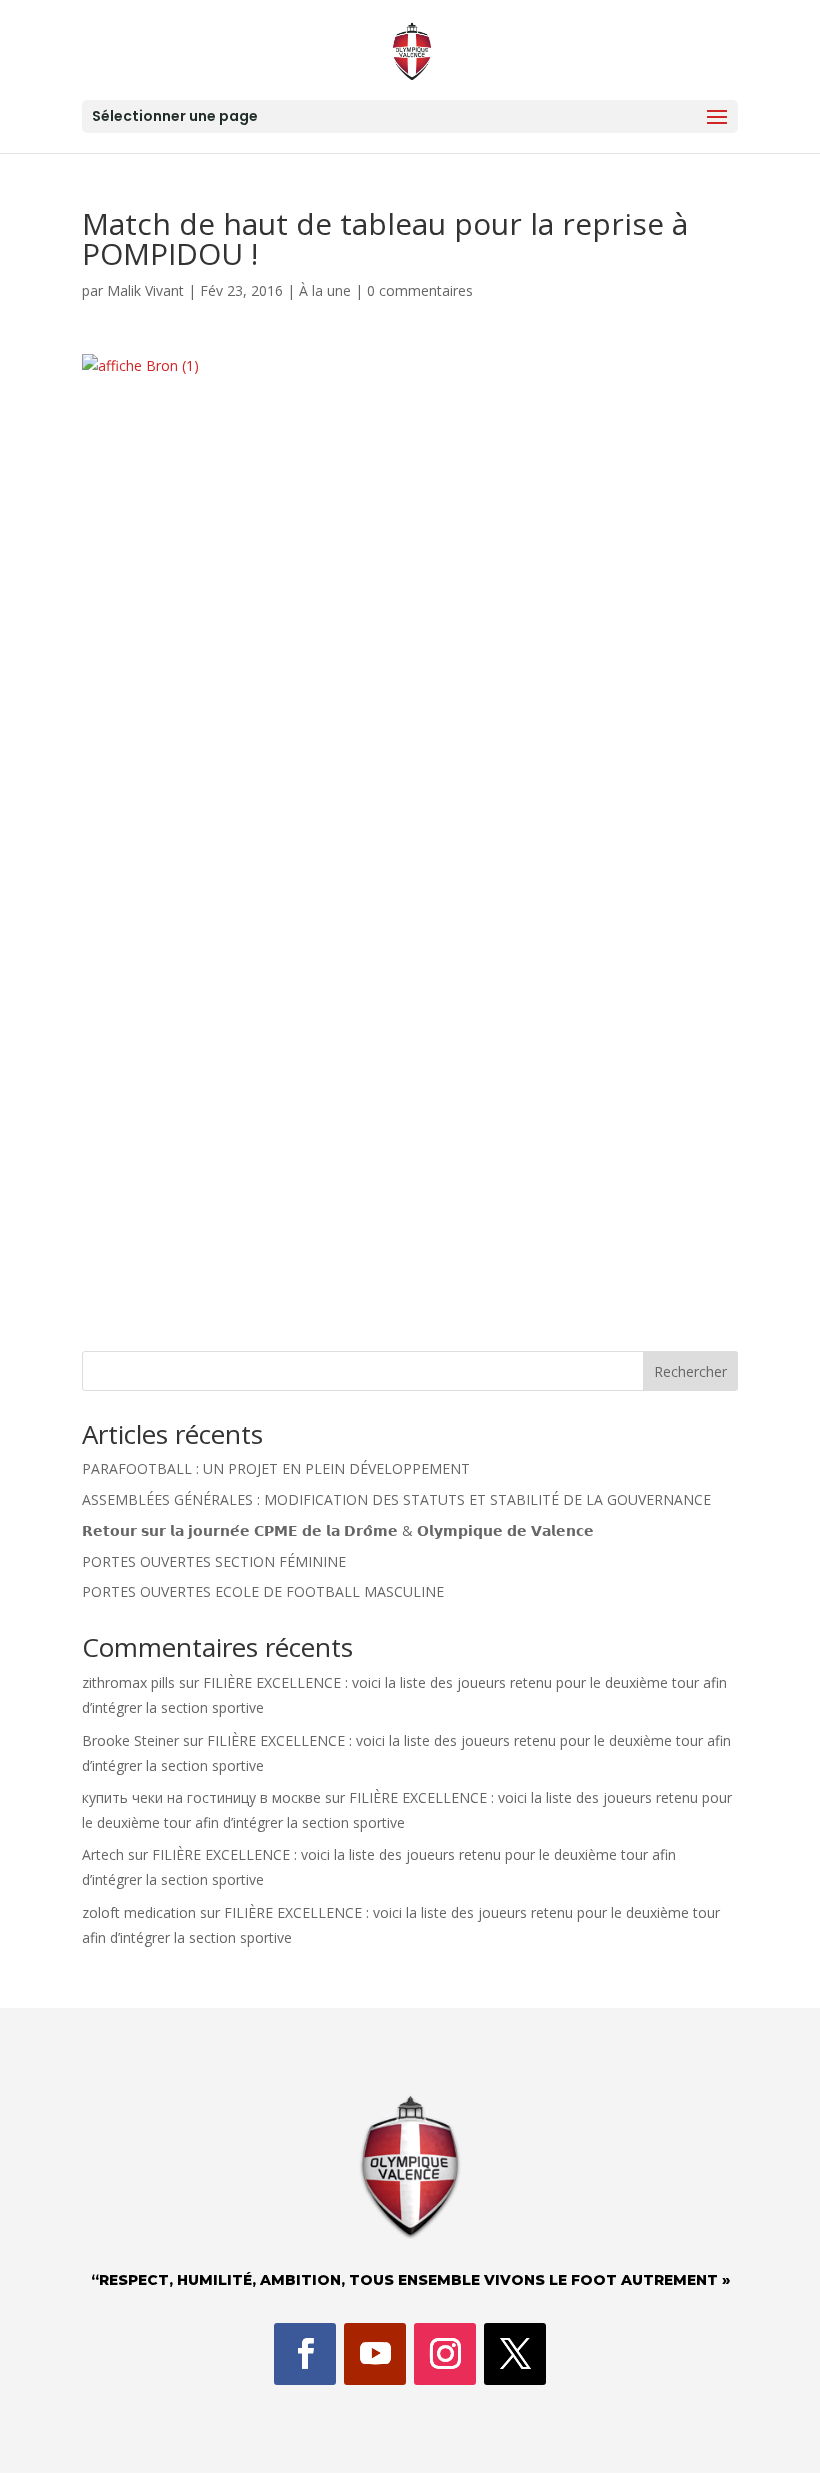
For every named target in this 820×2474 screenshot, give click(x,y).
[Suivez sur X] (515, 2354)
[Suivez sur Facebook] (305, 2354)
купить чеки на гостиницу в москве (201, 1797)
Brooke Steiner (130, 1740)
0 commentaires (420, 290)
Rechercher (690, 1371)
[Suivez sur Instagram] (445, 2354)
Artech (103, 1854)
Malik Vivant (145, 290)
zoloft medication (139, 1912)
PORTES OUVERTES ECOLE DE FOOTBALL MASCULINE (263, 1591)
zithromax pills (128, 1682)
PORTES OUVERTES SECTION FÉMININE (214, 1561)
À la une (325, 290)
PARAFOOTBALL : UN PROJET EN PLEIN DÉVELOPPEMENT (276, 1468)
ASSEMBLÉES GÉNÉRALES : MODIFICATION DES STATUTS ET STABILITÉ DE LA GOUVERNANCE (396, 1499)
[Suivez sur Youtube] (375, 2354)
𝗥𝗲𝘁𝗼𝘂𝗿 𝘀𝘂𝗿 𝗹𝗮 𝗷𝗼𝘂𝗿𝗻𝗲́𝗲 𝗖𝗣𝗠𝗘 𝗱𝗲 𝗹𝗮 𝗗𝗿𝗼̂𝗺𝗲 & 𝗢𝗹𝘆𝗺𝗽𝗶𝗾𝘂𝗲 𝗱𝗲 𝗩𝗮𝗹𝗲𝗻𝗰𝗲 (338, 1530)
